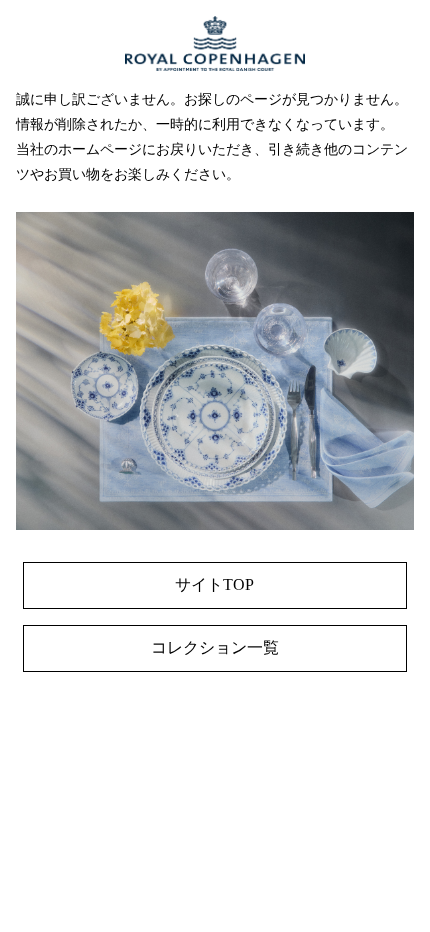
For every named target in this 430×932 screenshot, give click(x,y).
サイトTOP (214, 584)
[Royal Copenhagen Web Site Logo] (215, 81)
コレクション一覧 (215, 647)
